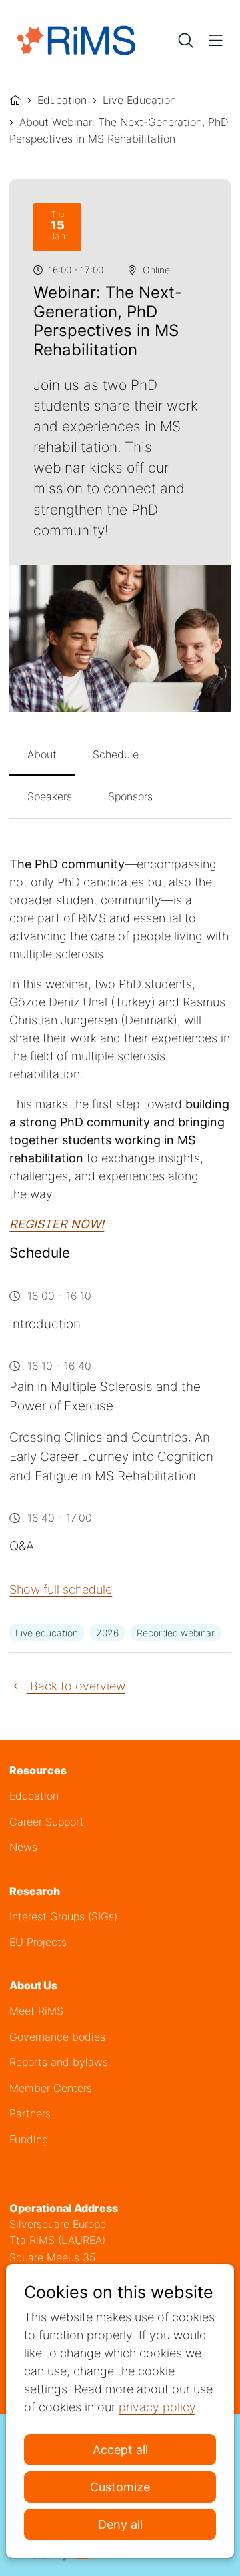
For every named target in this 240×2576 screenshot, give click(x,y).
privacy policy (157, 2407)
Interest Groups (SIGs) (63, 1917)
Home (15, 99)
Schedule (116, 754)
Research (35, 1891)
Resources (38, 1771)
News (23, 1847)
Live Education (139, 100)
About (42, 754)
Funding (29, 2140)
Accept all (120, 2450)
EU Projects (38, 1942)
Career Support (47, 1822)
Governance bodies (57, 2037)
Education (62, 100)
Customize (120, 2487)
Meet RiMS (36, 2011)
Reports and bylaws (59, 2062)
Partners (30, 2114)
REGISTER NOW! (57, 1224)
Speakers (50, 796)
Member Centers (51, 2088)
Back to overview (76, 1686)
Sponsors (130, 796)
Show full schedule (61, 1589)
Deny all (120, 2524)
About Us (33, 1986)
